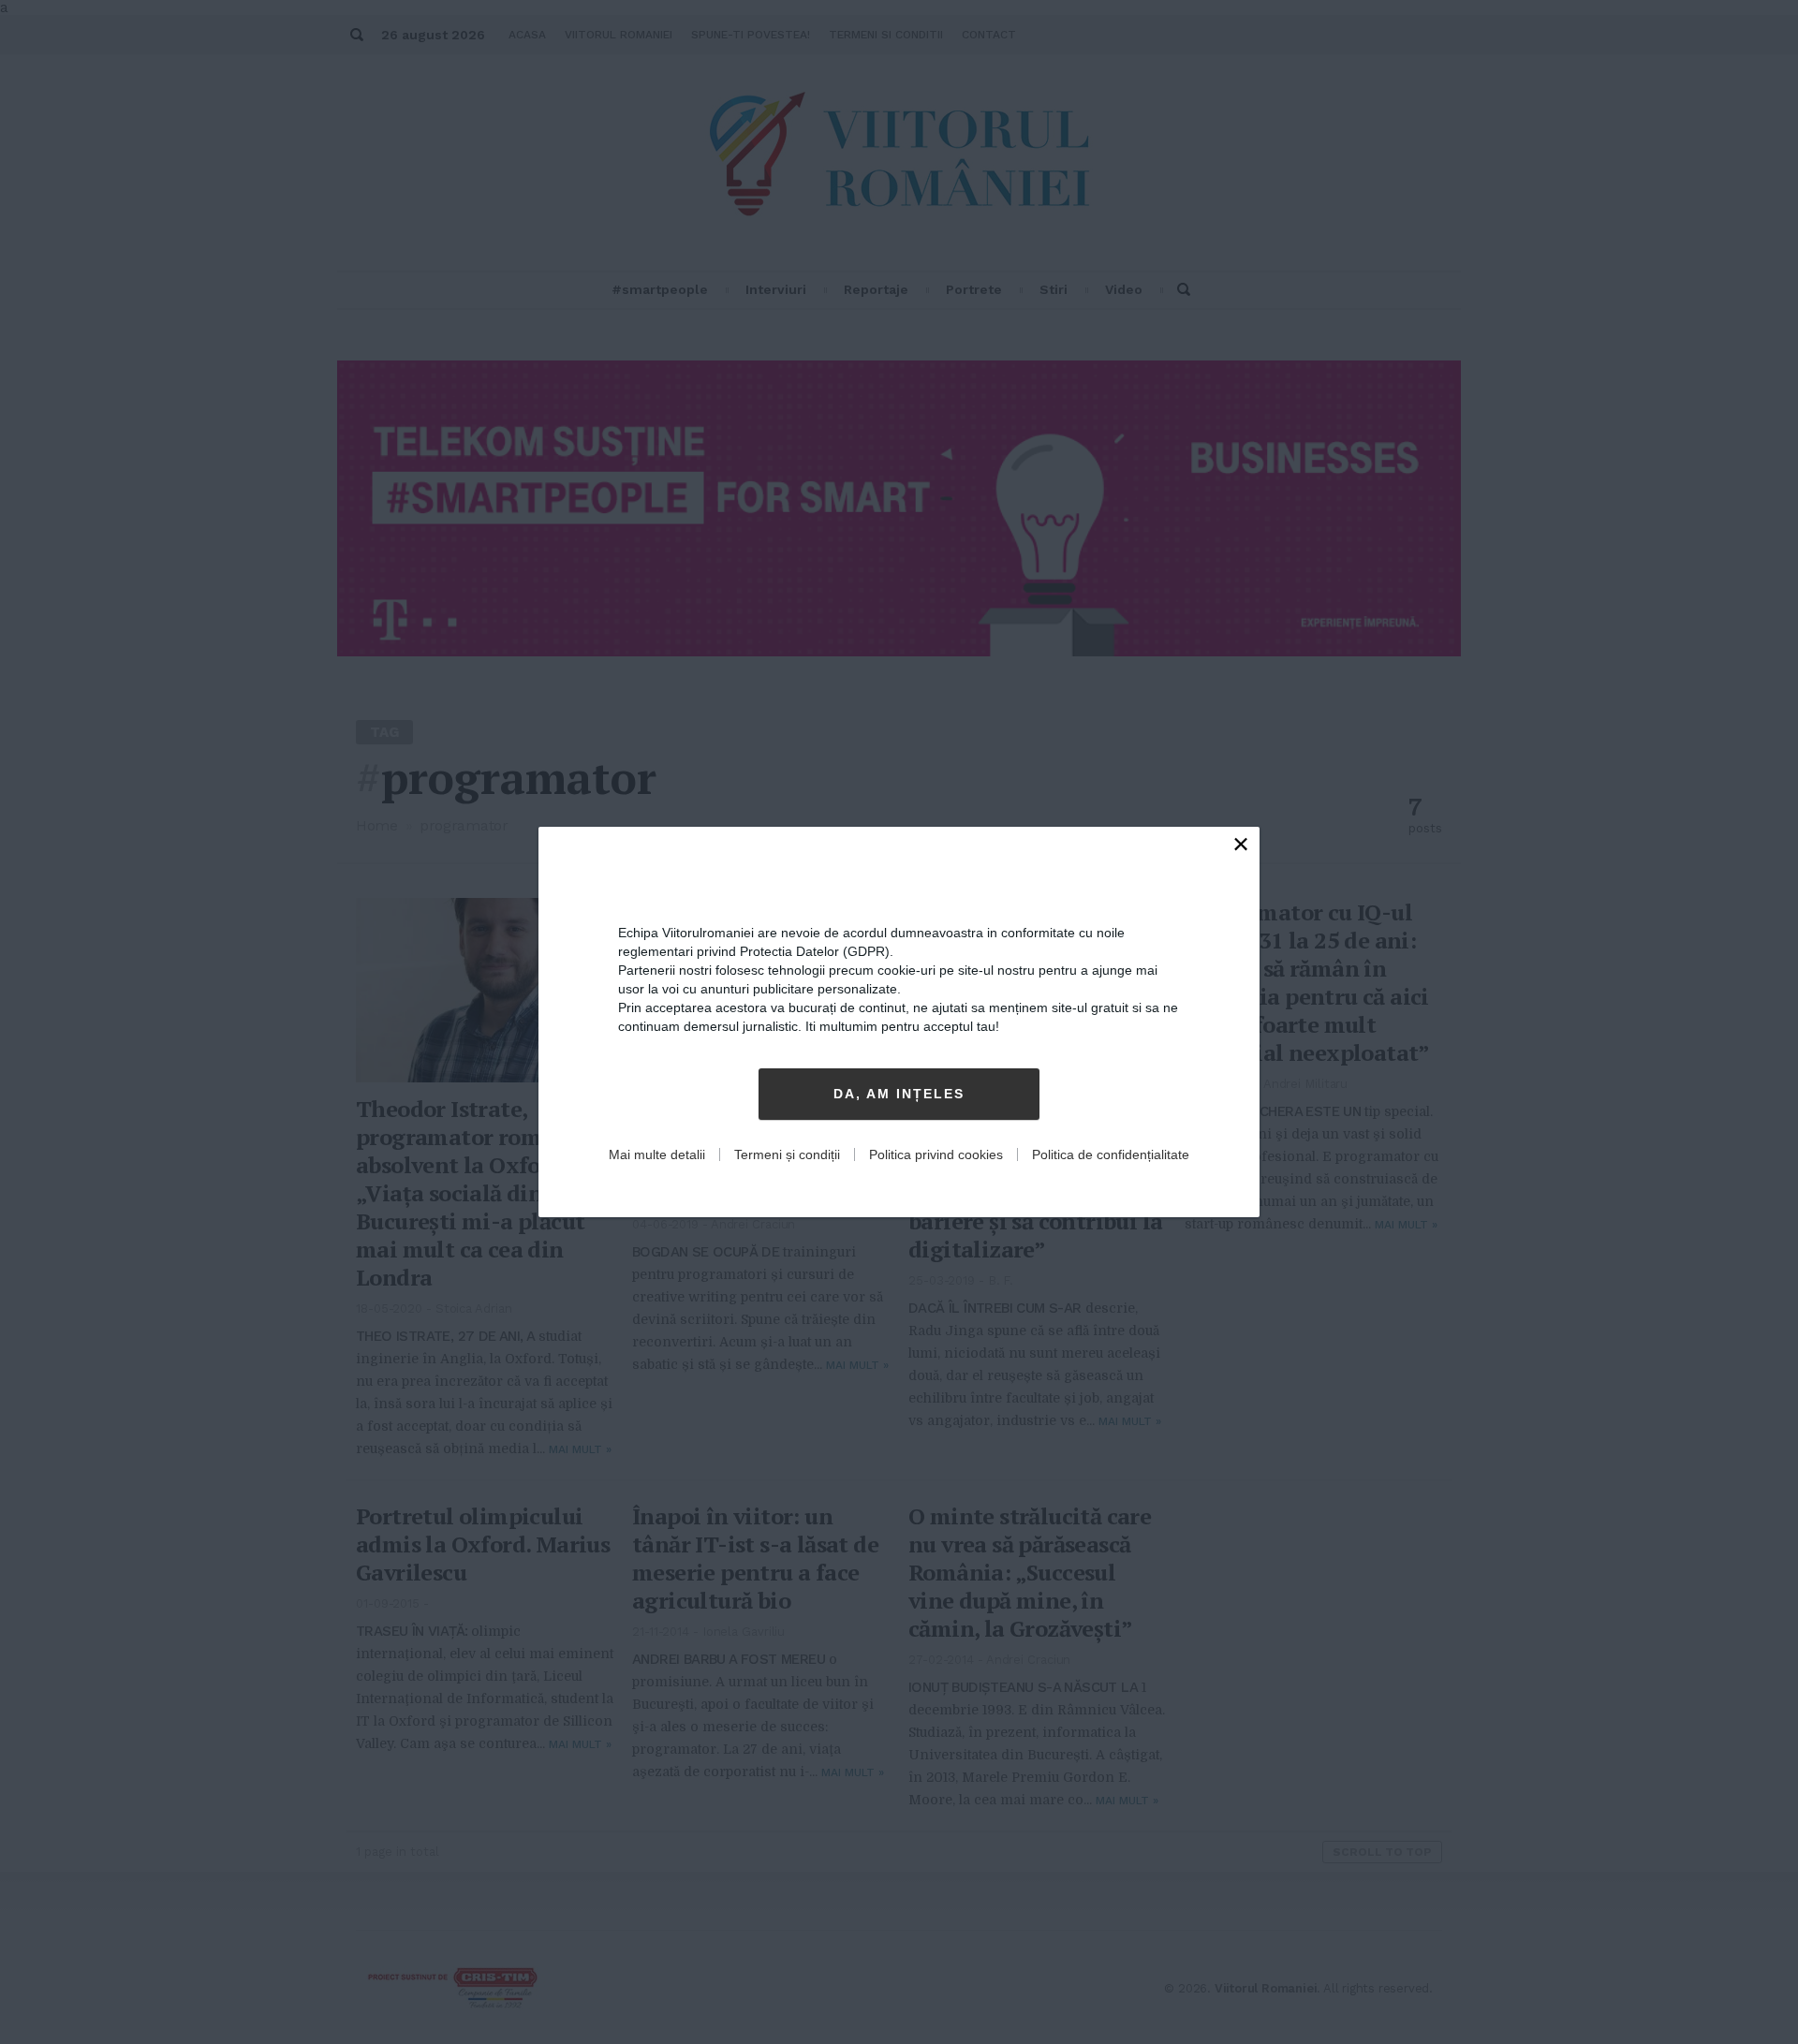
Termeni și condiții (787, 1154)
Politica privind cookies (936, 1154)
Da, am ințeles (899, 1095)
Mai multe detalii (657, 1154)
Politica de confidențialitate (1111, 1154)
